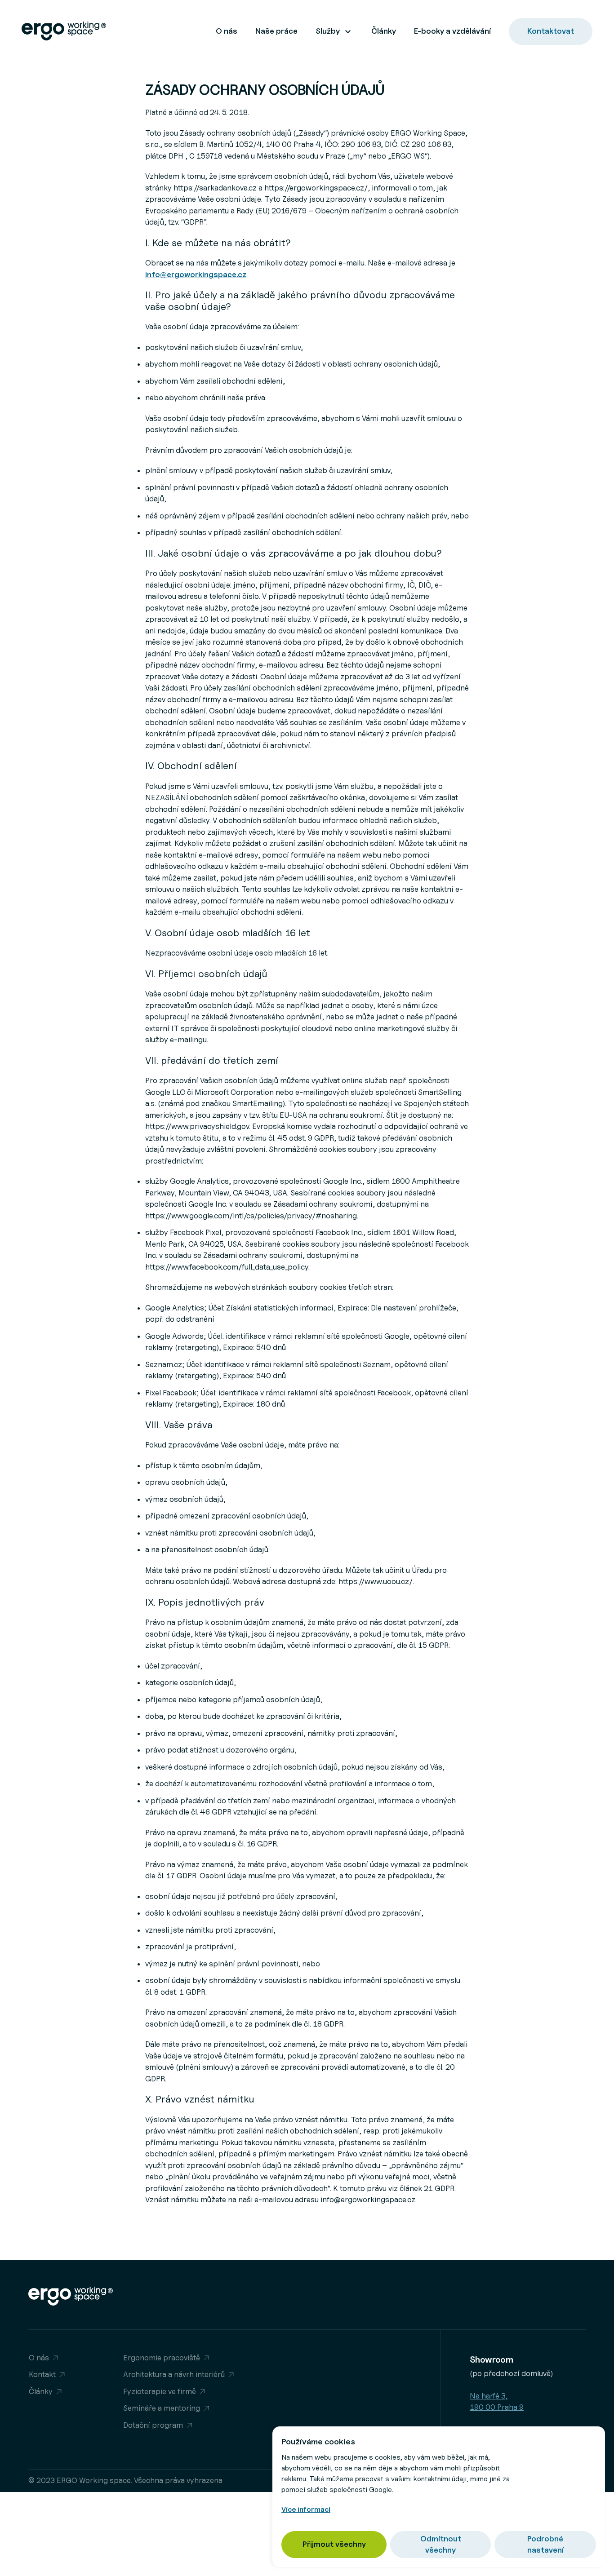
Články (384, 31)
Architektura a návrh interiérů (174, 2374)
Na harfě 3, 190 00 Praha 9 (497, 2402)
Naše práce (276, 31)
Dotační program (153, 2425)
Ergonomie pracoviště (162, 2358)
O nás (227, 31)
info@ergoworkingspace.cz (196, 274)
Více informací (306, 2509)
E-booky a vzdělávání (452, 31)
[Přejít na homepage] (69, 32)
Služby (328, 31)
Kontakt (42, 2374)
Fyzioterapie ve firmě (160, 2391)
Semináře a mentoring (162, 2408)
